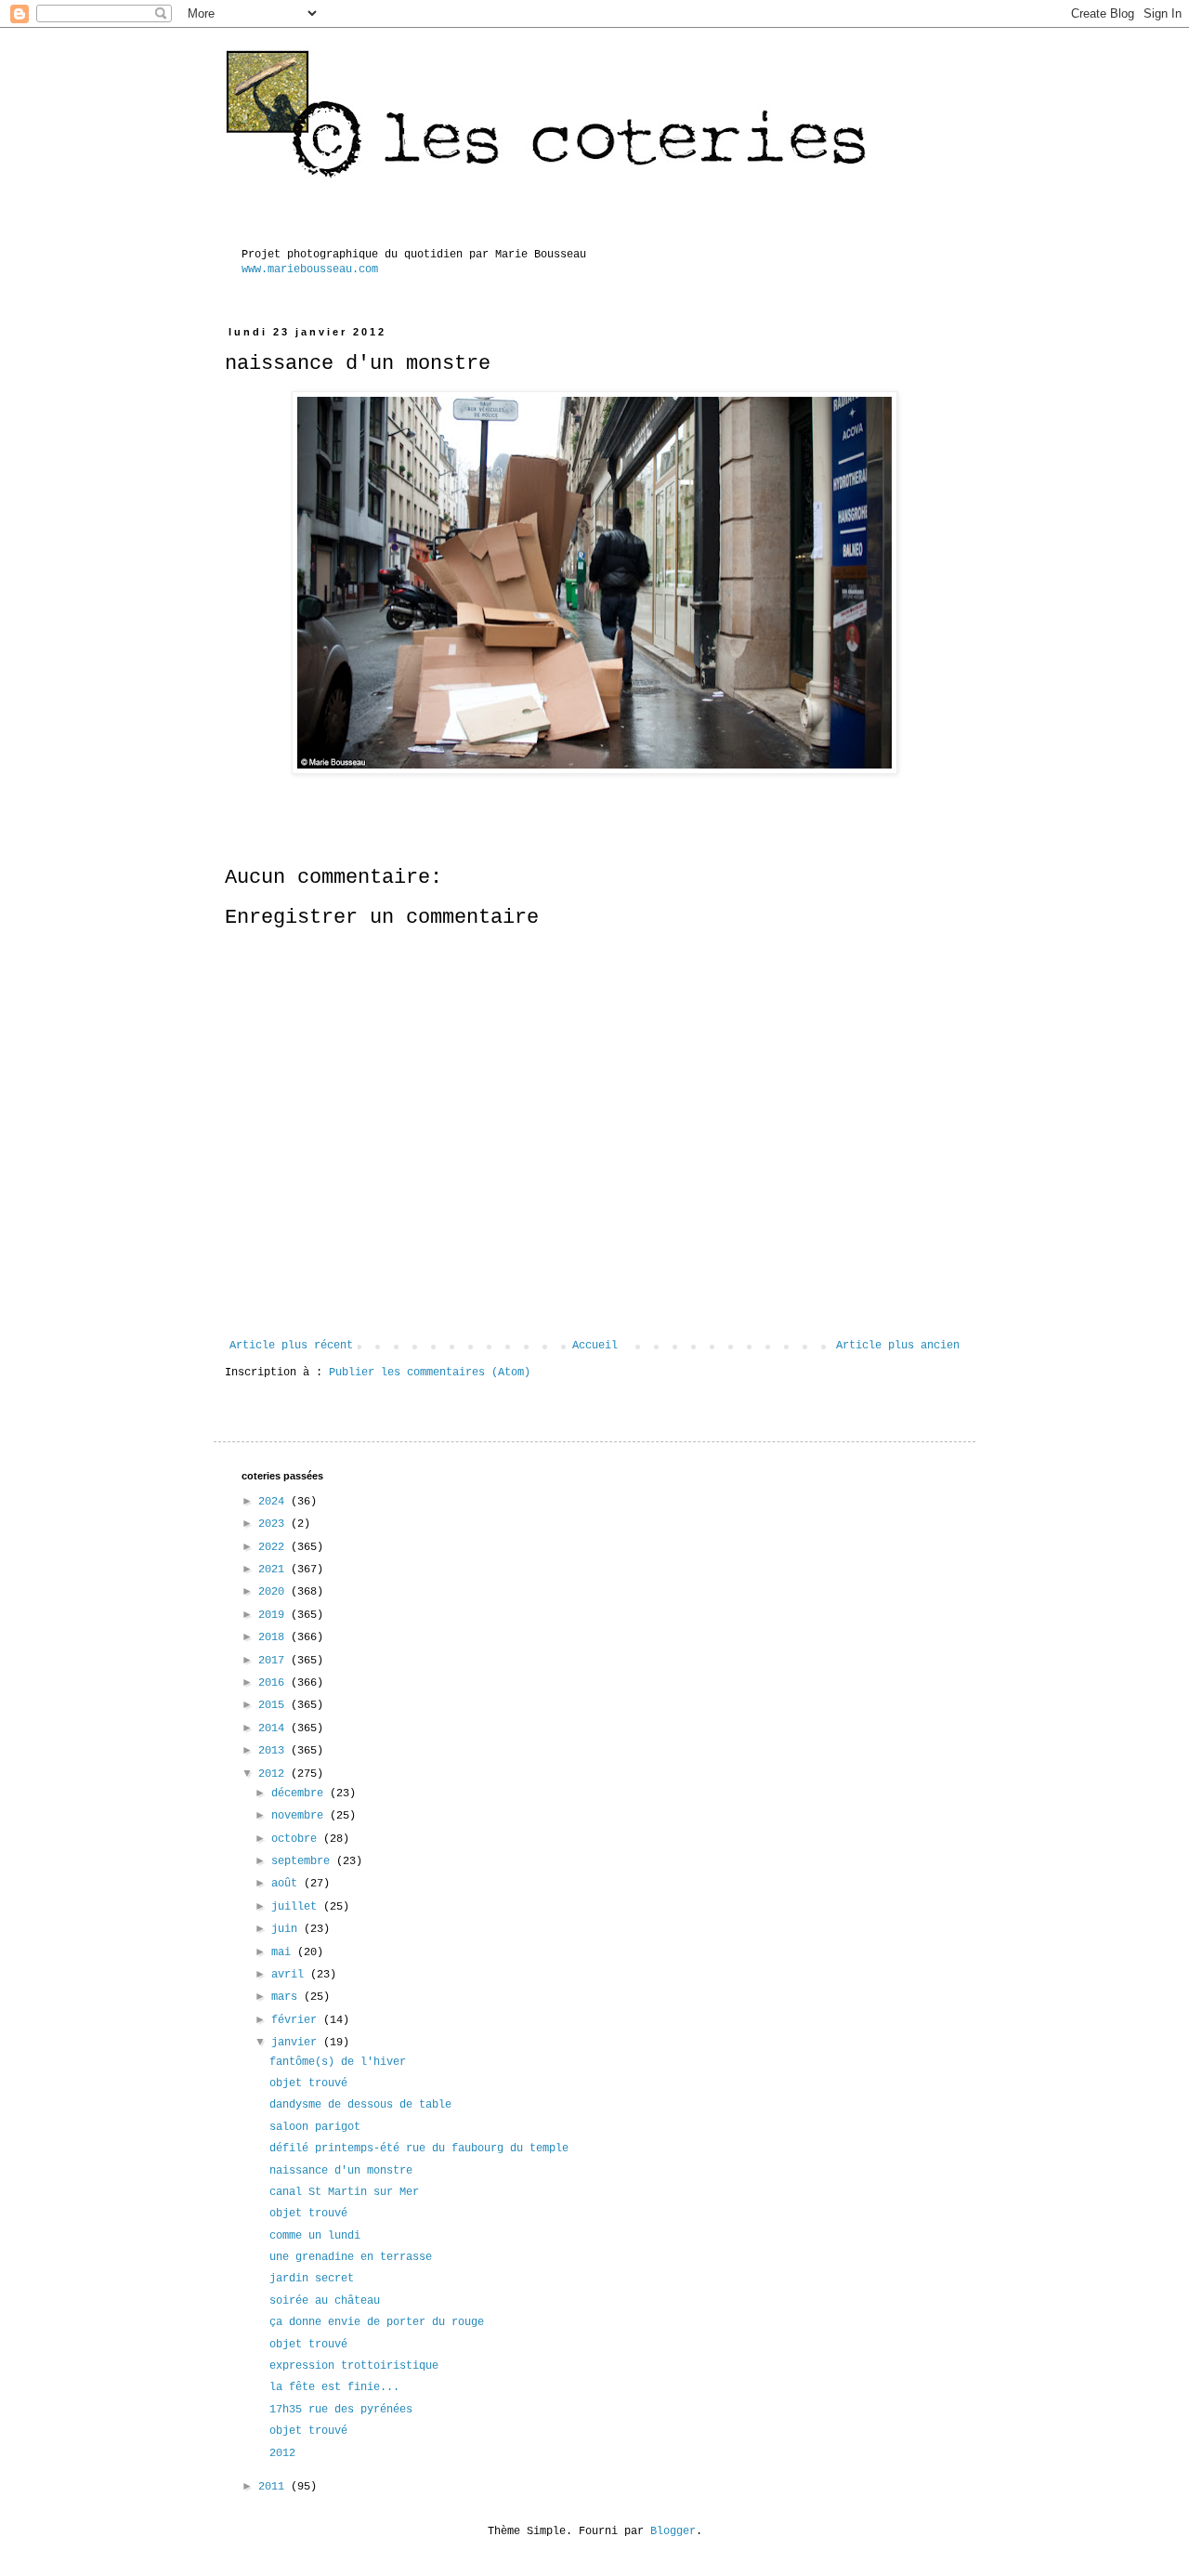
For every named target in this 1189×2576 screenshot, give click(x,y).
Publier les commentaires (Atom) (430, 1373)
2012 (274, 1774)
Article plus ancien (898, 1346)
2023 (274, 1524)
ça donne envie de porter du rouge (377, 2322)
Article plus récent (291, 1346)
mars (287, 1997)
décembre (301, 1794)
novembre (301, 1816)
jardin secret (312, 2279)
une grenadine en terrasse (351, 2257)
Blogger (673, 2531)
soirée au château (325, 2301)
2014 (274, 1728)
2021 (274, 1570)
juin (287, 1929)
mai (284, 1952)
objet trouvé (308, 2083)
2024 (274, 1502)
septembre (304, 1861)
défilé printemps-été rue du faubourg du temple (419, 2149)
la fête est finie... (334, 2387)
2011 (274, 2487)
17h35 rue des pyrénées (341, 2410)
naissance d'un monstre (341, 2171)
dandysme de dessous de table (360, 2105)
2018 (274, 1637)
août (287, 1884)
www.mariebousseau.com (310, 269)
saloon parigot (315, 2127)
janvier (297, 2043)
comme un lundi (315, 2236)
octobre (297, 1839)
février (297, 2020)
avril (291, 1975)
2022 (274, 1547)
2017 (274, 1661)
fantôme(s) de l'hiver (338, 2062)
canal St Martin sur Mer (344, 2192)
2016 (274, 1683)
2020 (274, 1592)
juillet (297, 1907)
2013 (274, 1751)
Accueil (595, 1346)
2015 (274, 1705)
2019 (274, 1615)
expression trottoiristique (354, 2366)
